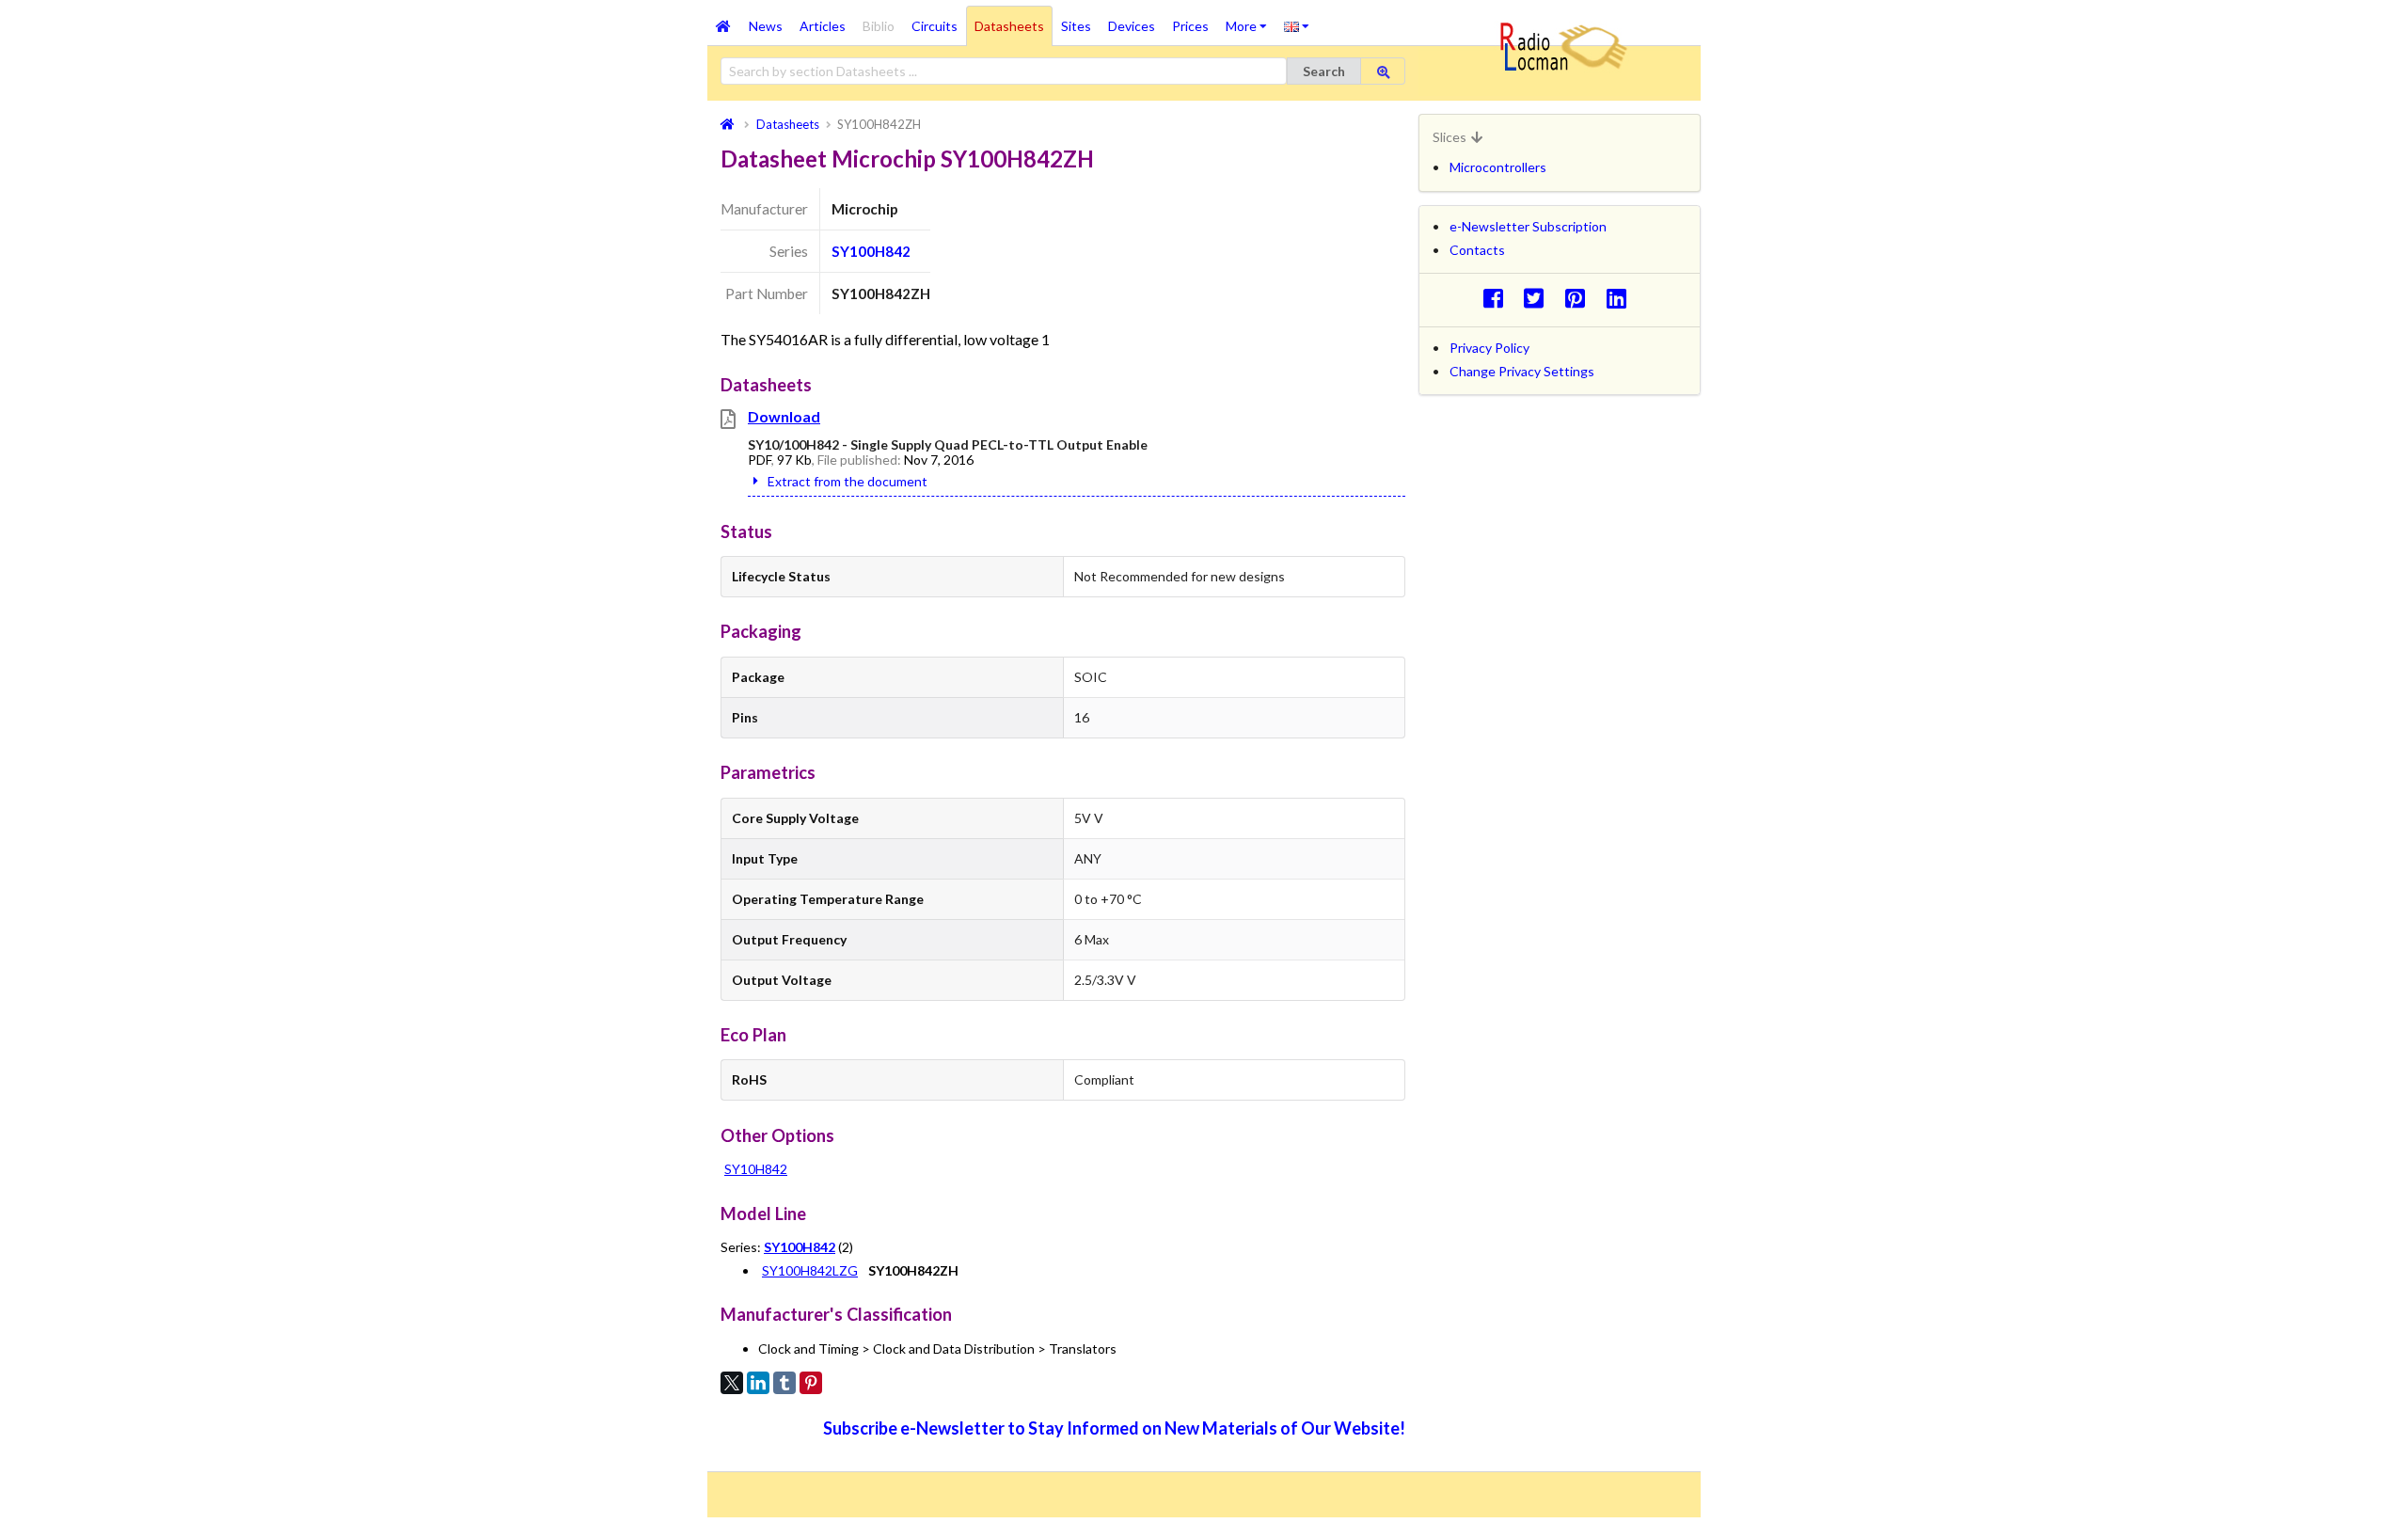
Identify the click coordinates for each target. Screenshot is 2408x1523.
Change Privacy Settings (1522, 371)
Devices (1132, 26)
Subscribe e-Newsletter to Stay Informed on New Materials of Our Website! (1114, 1428)
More (1251, 20)
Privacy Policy (1489, 348)
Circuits (935, 26)
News (766, 26)
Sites (1076, 26)
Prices (1190, 26)
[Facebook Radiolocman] (1498, 298)
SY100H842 (871, 251)
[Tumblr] (784, 1383)
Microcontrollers (1498, 167)
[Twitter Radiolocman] (1539, 298)
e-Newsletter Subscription (1528, 226)
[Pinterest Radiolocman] (1581, 298)
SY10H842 (756, 1169)
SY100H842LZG (810, 1270)
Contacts (1477, 250)
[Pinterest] (811, 1383)
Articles (823, 26)
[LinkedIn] (758, 1383)
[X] (732, 1383)
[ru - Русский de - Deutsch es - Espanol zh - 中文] (1297, 25)
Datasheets (1009, 26)
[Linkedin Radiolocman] (1621, 298)
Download (784, 416)
